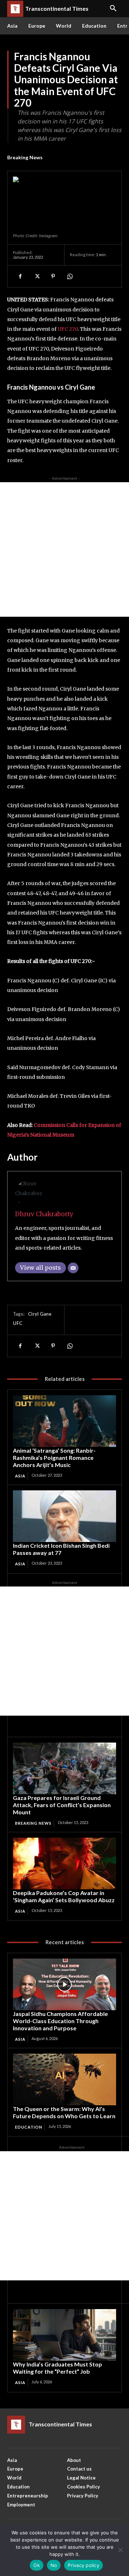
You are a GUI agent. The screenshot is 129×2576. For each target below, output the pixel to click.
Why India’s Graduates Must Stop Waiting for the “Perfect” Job (58, 2368)
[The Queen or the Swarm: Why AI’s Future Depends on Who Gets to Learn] (64, 2079)
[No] (120, 2550)
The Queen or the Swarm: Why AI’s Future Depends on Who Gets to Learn (64, 2112)
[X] (37, 276)
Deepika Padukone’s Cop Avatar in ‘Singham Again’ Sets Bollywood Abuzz (64, 1896)
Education (29, 2127)
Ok (37, 2565)
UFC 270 (68, 329)
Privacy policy (83, 2565)
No (54, 2565)
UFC (18, 1323)
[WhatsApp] (70, 276)
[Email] (73, 1268)
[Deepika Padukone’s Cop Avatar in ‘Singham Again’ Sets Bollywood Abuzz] (64, 1863)
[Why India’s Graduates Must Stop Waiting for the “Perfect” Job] (64, 2335)
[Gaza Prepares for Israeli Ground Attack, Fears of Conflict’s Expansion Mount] (64, 1768)
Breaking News (25, 157)
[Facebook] (20, 276)
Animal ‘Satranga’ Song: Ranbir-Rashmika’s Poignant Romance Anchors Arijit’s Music (54, 1458)
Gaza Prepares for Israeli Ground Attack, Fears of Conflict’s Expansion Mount (62, 1805)
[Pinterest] (53, 276)
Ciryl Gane (40, 1314)
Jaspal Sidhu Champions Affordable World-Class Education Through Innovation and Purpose (60, 2021)
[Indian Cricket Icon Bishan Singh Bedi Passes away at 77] (64, 1516)
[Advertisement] (64, 549)
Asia (20, 1476)
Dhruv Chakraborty (44, 1214)
